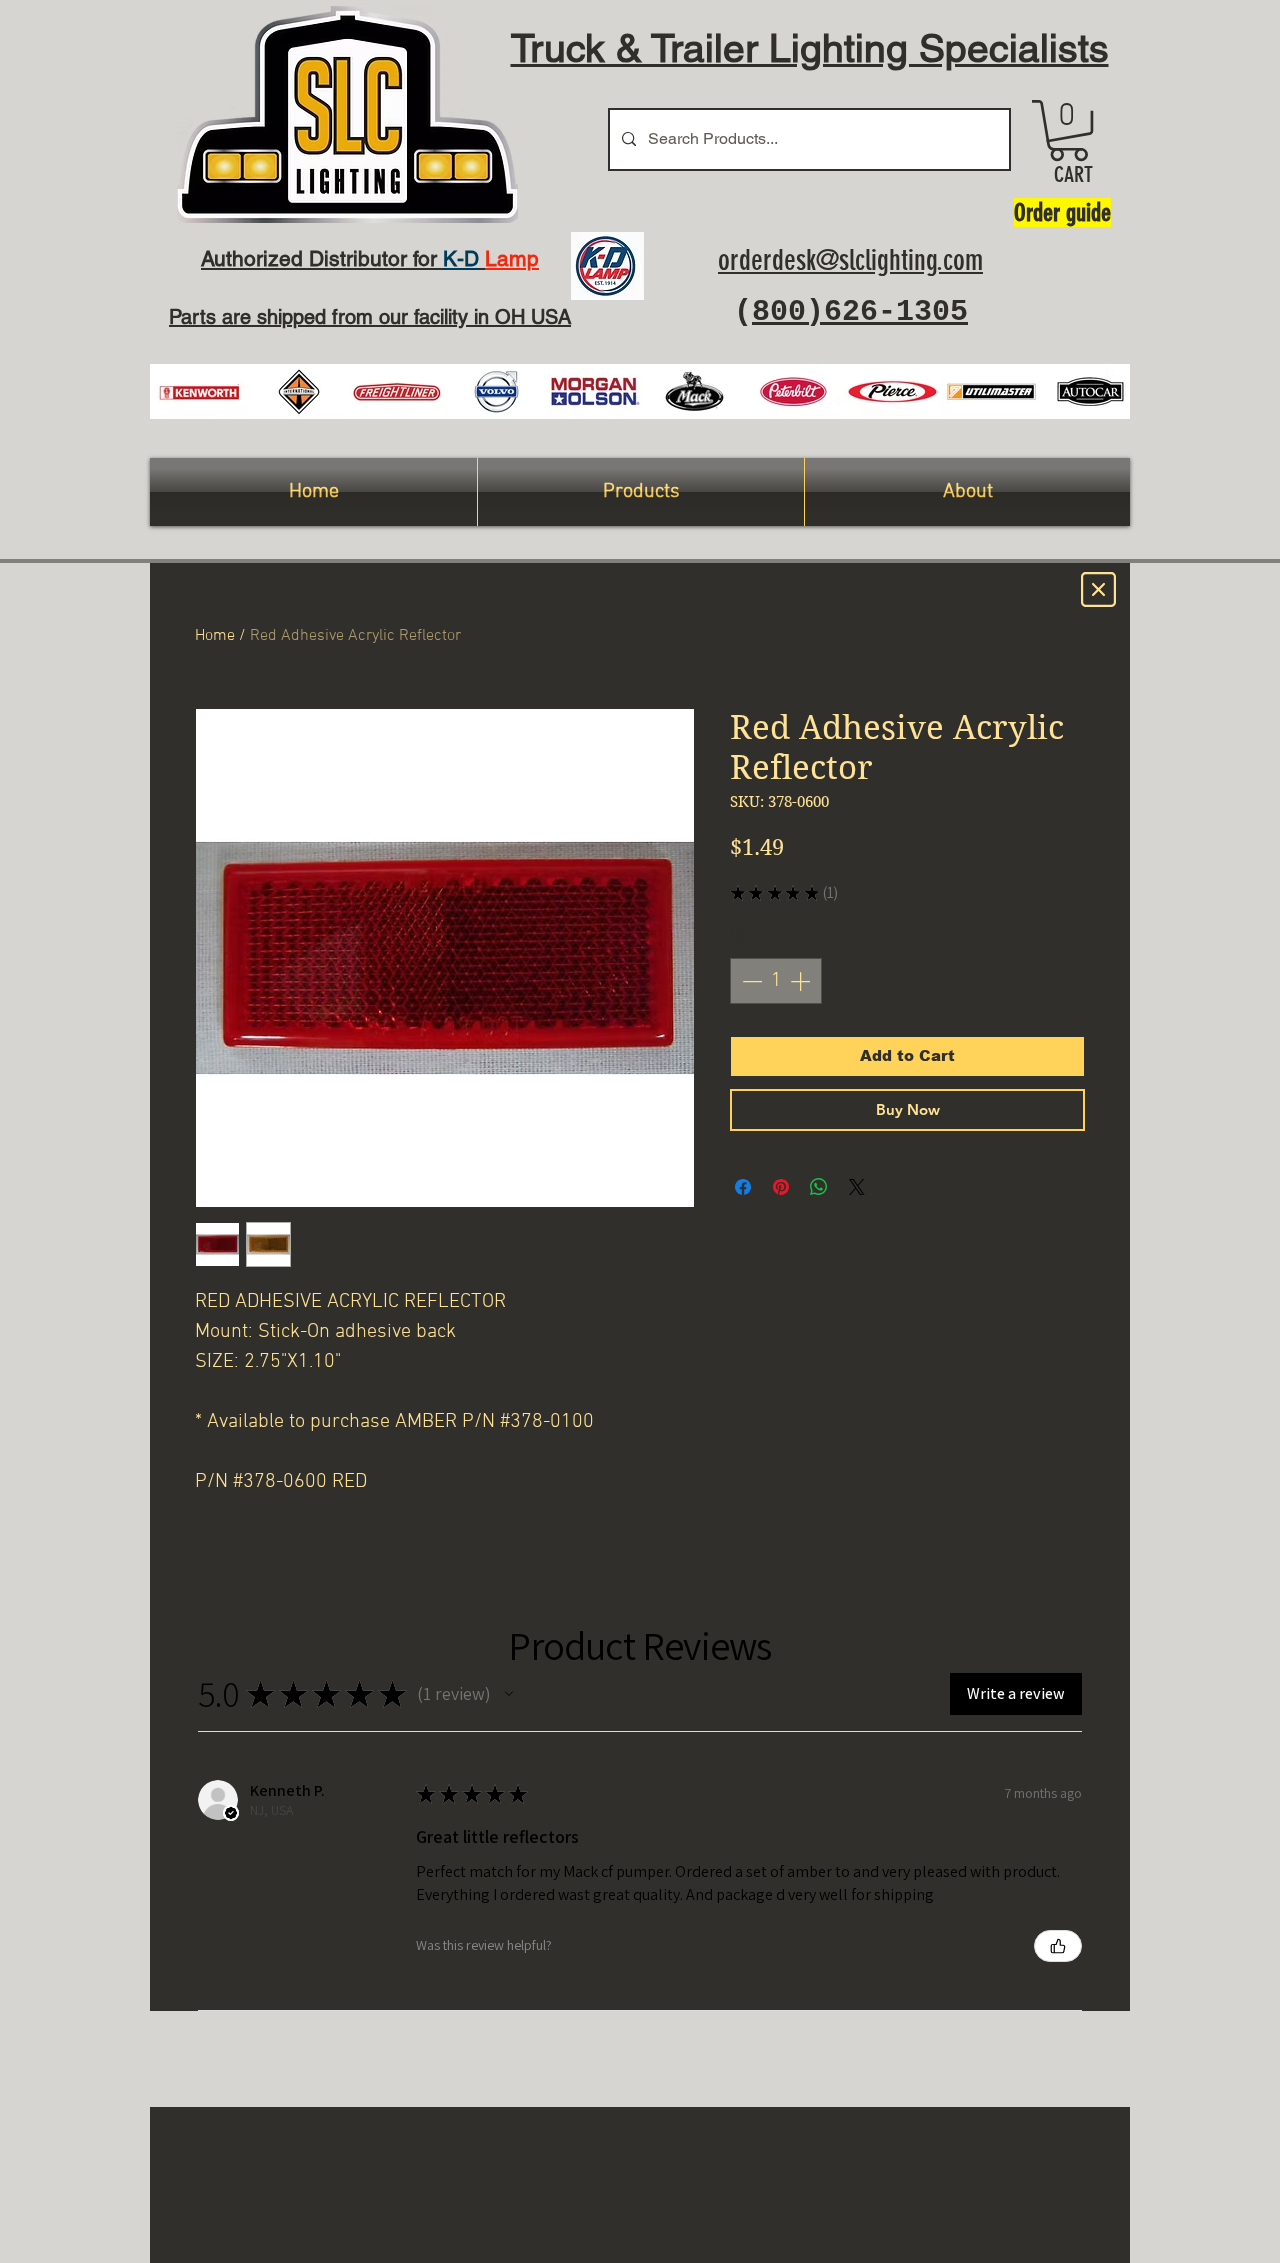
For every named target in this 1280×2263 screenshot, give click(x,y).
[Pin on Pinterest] (781, 1187)
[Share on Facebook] (743, 1187)
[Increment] (802, 981)
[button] (1068, 130)
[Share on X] (857, 1187)
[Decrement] (750, 981)
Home (215, 636)
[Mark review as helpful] (1058, 1946)
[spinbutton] (776, 981)
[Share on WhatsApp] (819, 1187)
